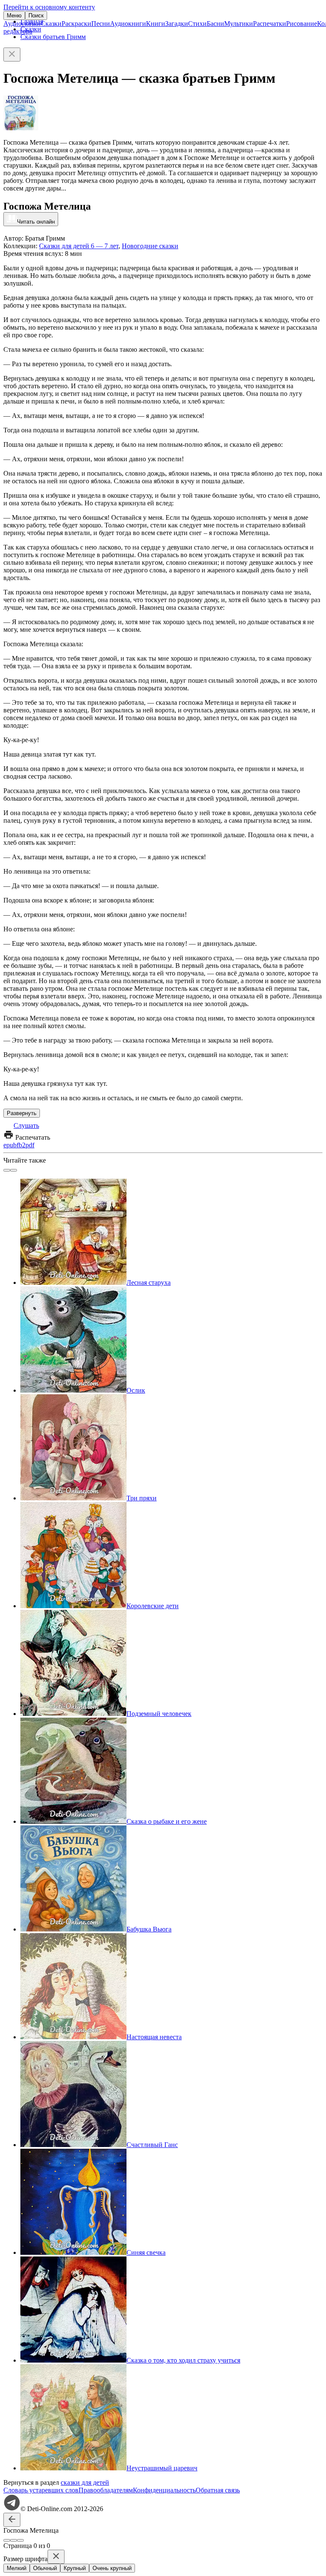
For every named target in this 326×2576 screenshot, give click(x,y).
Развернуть (22, 1113)
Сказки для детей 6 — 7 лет (79, 246)
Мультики (239, 24)
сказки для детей (85, 2482)
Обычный (45, 2568)
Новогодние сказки (150, 246)
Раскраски (76, 24)
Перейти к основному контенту (49, 7)
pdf (30, 1145)
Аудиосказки (22, 24)
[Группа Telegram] (12, 2509)
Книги (156, 24)
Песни (101, 24)
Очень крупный (112, 2568)
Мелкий (17, 2568)
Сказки (51, 24)
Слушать (26, 1125)
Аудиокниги (128, 24)
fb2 (21, 1145)
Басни (215, 24)
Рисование (302, 24)
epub (10, 1145)
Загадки (177, 24)
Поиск (36, 15)
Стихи (197, 24)
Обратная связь (218, 2490)
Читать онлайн (36, 222)
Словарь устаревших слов (41, 2490)
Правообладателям (106, 2490)
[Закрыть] (12, 55)
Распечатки (270, 24)
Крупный (75, 2568)
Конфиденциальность (164, 2490)
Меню (14, 15)
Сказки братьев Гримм (53, 37)
